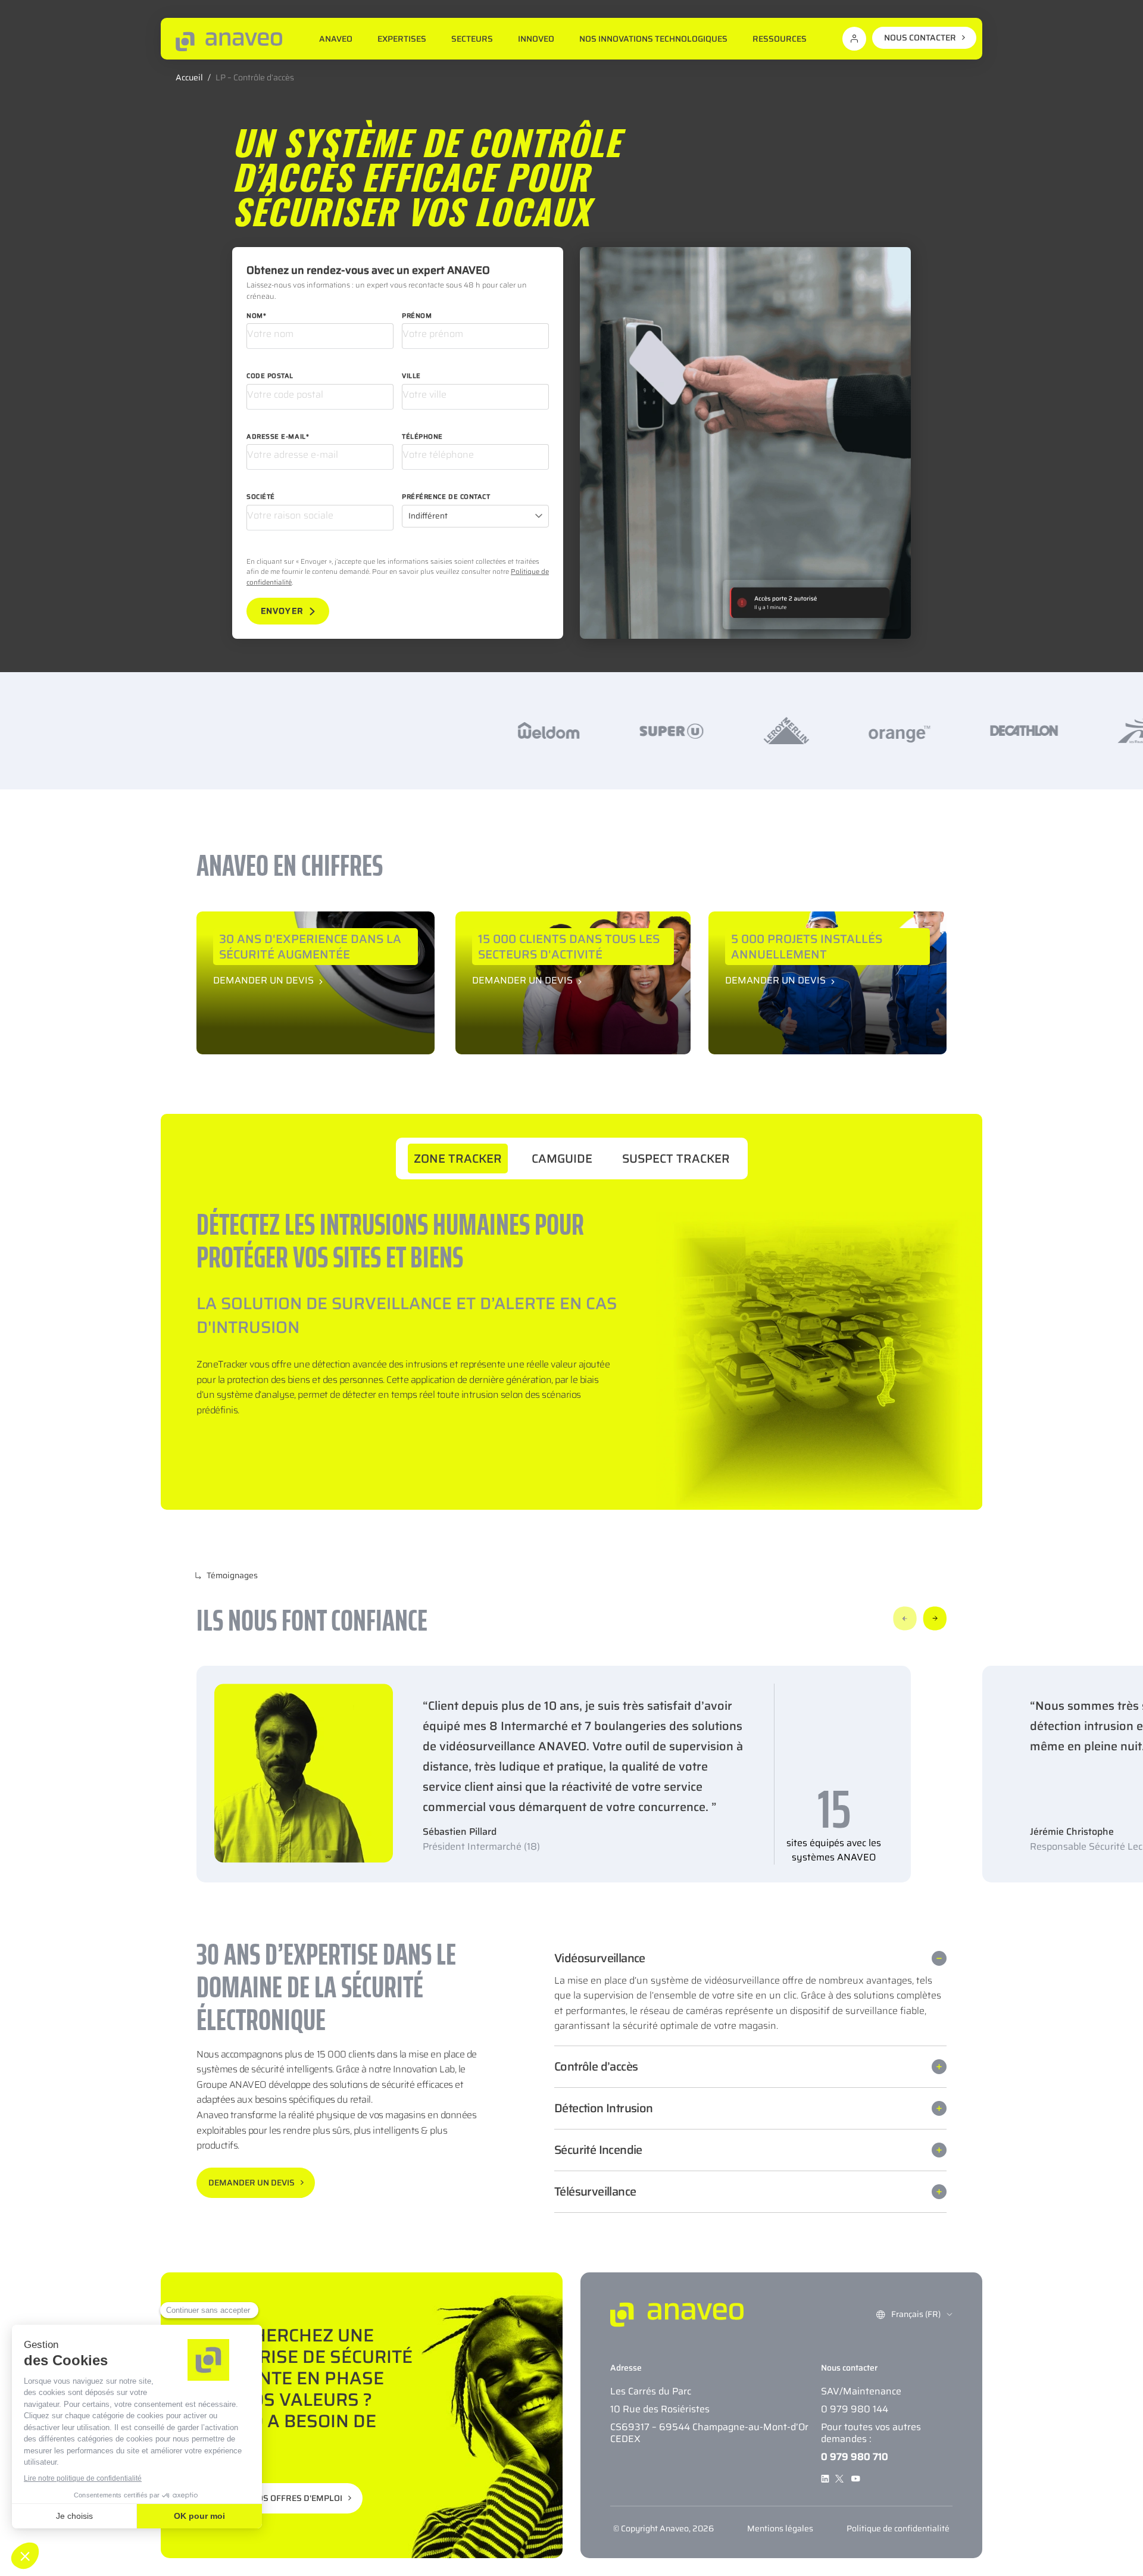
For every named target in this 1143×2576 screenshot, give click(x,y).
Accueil (189, 77)
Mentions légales (780, 2528)
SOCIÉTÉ (261, 497)
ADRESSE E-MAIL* (278, 437)
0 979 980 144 (855, 2409)
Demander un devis (263, 979)
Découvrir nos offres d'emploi (272, 2498)
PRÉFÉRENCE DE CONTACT (446, 497)
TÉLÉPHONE (422, 437)
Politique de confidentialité (898, 2528)
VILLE (411, 376)
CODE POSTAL (270, 376)
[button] (905, 1618)
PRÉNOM (417, 316)
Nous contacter (920, 38)
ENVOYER (282, 611)
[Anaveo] (229, 41)
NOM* (256, 316)
